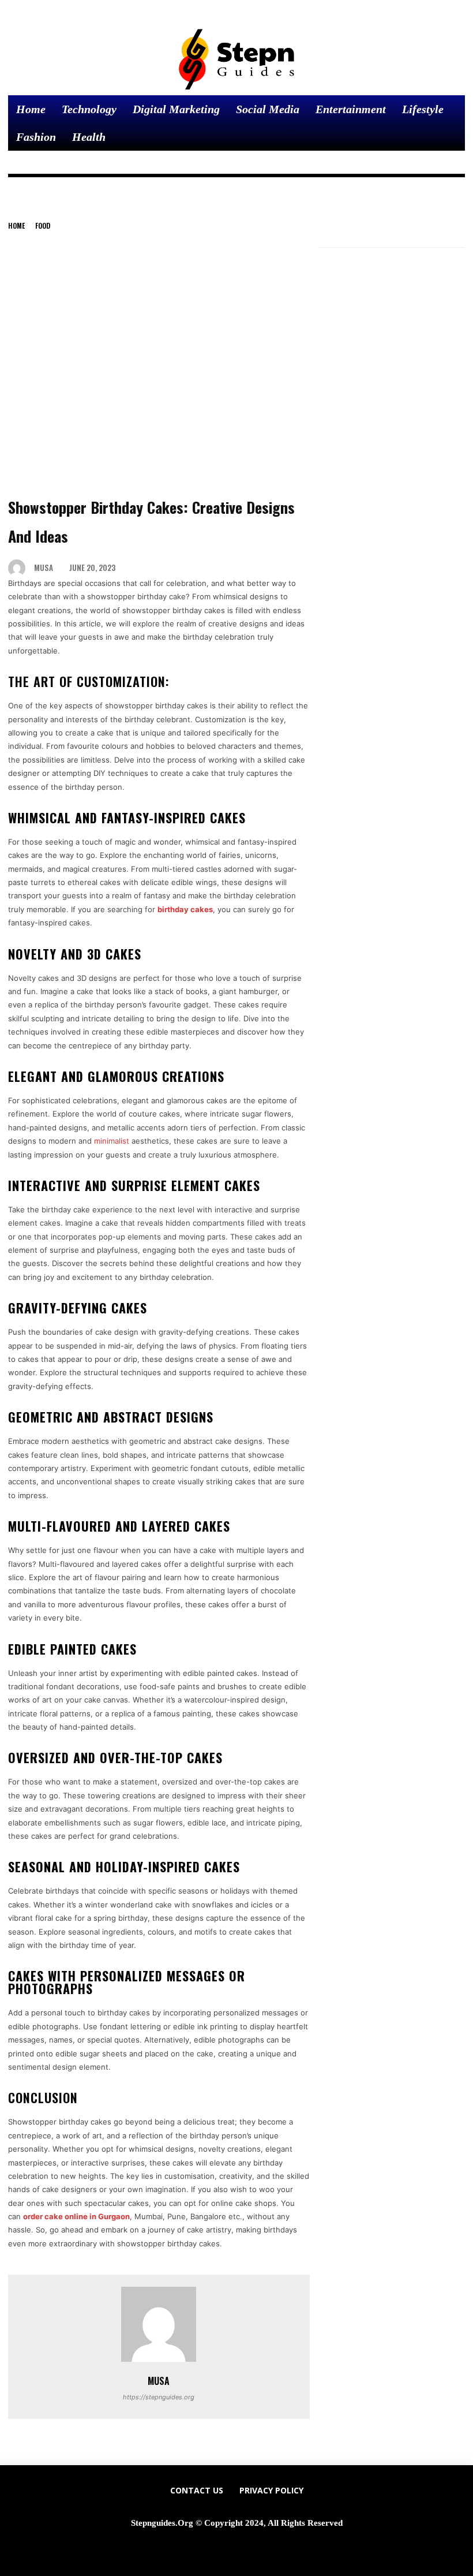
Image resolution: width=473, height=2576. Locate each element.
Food (43, 225)
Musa (44, 568)
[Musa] (20, 568)
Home (16, 225)
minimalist (112, 1141)
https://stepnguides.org (159, 2397)
